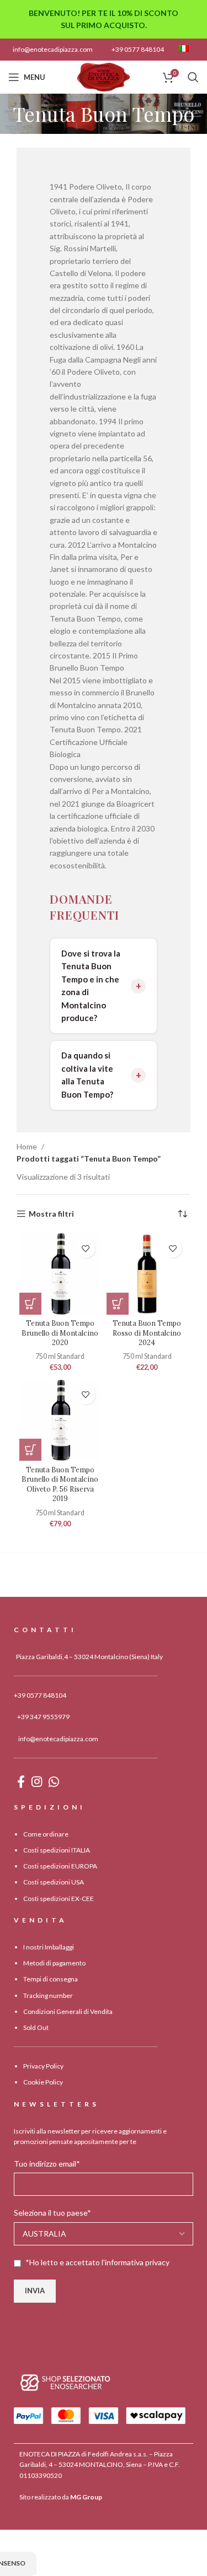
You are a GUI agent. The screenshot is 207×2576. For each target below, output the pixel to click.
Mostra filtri (51, 1214)
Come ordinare (46, 1834)
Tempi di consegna (51, 1979)
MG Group (86, 2497)
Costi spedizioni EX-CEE (59, 1899)
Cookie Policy (43, 2082)
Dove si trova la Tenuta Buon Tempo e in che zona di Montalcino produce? (91, 986)
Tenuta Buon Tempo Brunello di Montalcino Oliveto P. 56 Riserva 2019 (60, 1484)
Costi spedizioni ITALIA (57, 1850)
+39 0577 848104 (138, 49)
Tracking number (48, 1996)
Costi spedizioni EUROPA (60, 1866)
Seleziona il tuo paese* (52, 2213)
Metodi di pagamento (54, 1963)
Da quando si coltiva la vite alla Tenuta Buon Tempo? (87, 1075)
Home (28, 1146)
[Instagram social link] (37, 1781)
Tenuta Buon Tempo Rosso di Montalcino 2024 (147, 1333)
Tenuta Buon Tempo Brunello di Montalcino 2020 (60, 1333)
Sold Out (36, 2027)
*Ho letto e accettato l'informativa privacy (97, 2262)
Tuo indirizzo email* (47, 2164)
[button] (30, 1304)
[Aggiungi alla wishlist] (86, 1248)
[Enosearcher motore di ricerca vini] (65, 2382)
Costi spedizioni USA (54, 1882)
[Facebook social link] (21, 1781)
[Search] (193, 77)
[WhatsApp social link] (54, 1781)
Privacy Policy (43, 2066)
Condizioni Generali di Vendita (68, 2011)
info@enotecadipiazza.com (53, 49)
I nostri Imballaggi (49, 1947)
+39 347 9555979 (43, 1717)
